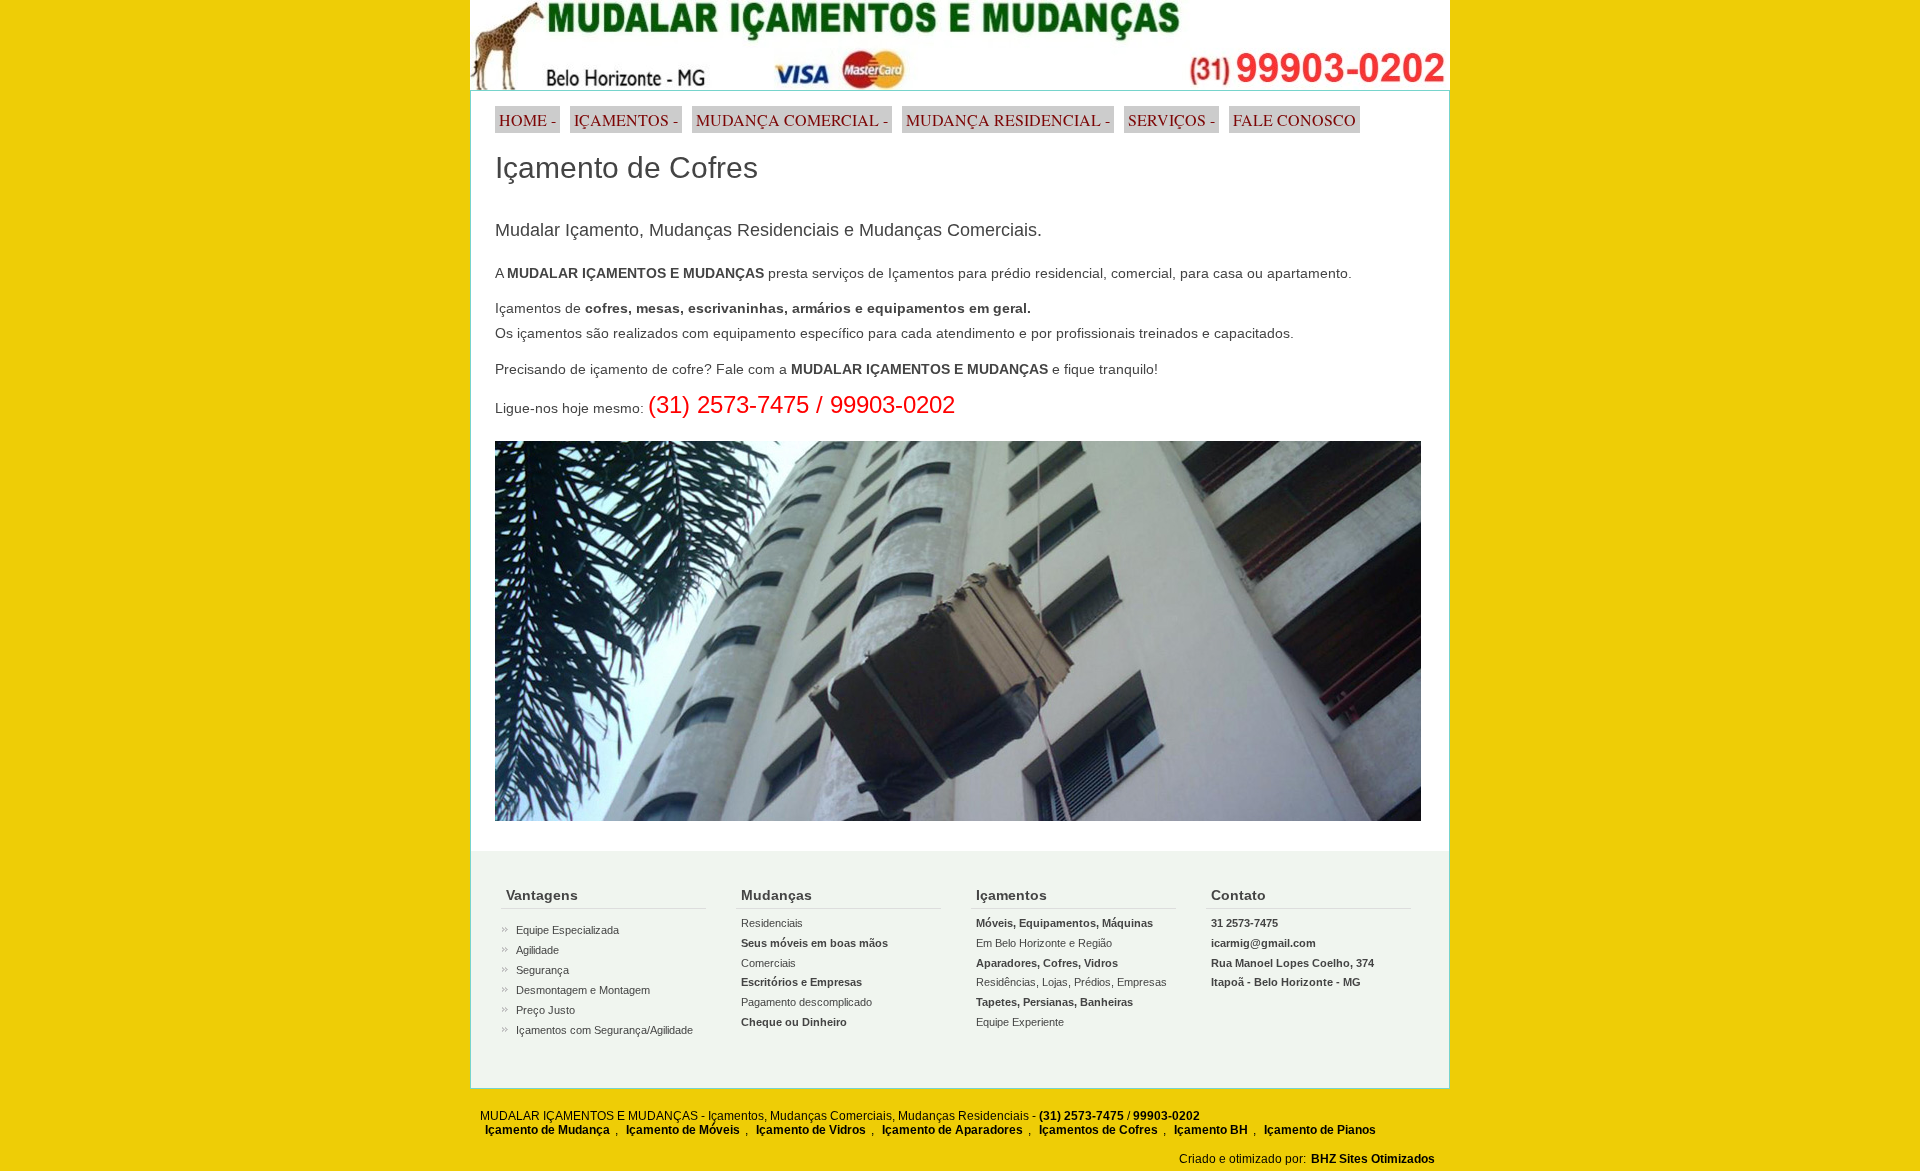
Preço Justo (545, 1010)
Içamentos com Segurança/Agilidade (604, 1030)
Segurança (542, 970)
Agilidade (537, 950)
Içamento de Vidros (811, 1130)
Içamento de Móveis (683, 1130)
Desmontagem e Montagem (583, 990)
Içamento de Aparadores (952, 1130)
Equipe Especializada (567, 930)
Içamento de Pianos (1320, 1130)
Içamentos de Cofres (1098, 1130)
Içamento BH (1211, 1130)
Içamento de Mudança (547, 1130)
